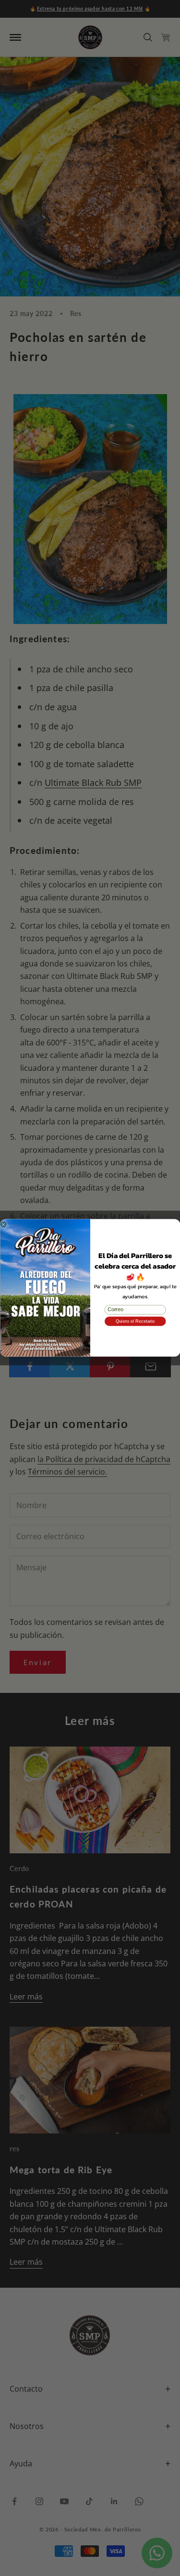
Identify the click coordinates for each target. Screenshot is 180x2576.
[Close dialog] (3, 1225)
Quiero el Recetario (135, 1322)
